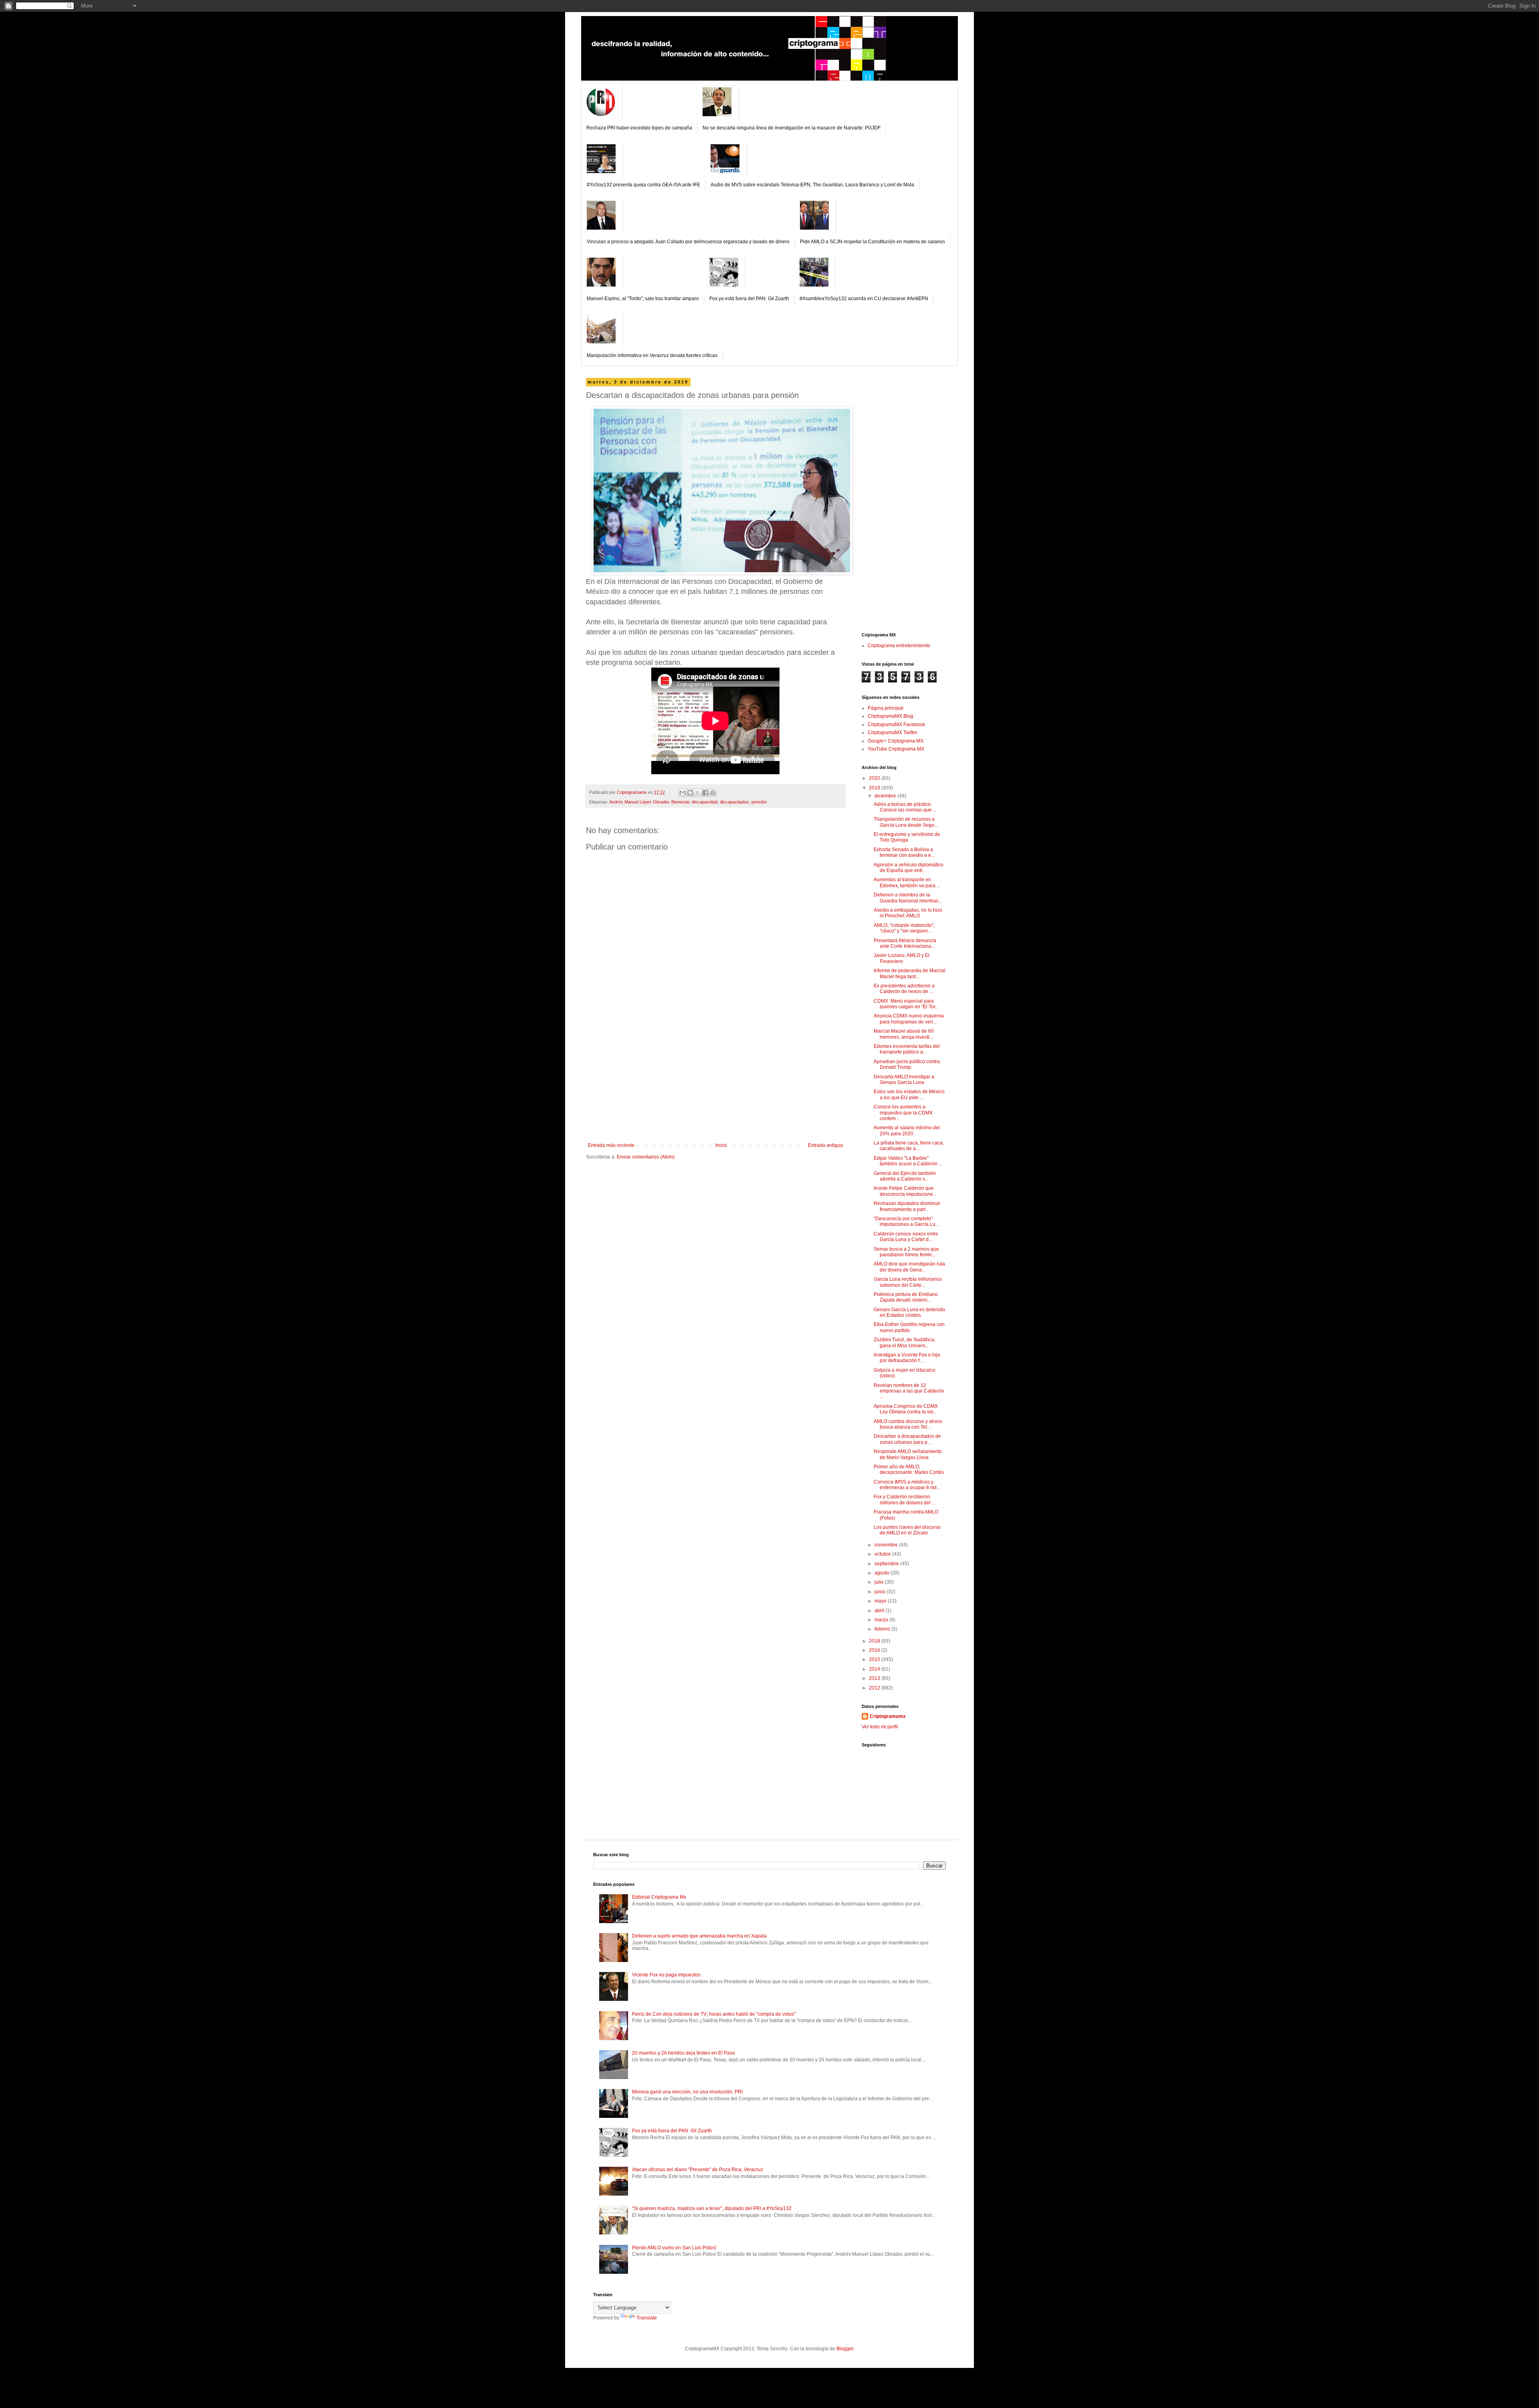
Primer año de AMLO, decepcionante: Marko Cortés (909, 1469)
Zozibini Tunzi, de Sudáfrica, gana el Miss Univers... (905, 1342)
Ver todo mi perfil (880, 1727)
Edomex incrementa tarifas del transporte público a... (907, 1049)
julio (880, 1582)
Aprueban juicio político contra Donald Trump (907, 1064)
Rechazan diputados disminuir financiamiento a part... (907, 1206)
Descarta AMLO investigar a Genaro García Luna (904, 1080)
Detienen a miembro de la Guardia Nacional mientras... (908, 898)
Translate (647, 2318)
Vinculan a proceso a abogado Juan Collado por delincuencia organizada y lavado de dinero (688, 242)
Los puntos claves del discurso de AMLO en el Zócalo (907, 1530)
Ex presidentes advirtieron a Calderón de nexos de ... (904, 989)
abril (880, 1611)
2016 (875, 1650)
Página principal (886, 708)
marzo (882, 1620)
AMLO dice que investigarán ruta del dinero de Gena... (909, 1267)
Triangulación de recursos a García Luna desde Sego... (906, 822)
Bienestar (680, 802)
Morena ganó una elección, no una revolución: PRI (687, 2092)
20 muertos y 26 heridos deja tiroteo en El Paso (684, 2053)
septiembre (887, 1564)
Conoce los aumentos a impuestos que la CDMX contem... (903, 1113)
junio (881, 1592)
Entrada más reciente (611, 1145)
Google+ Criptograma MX (896, 741)
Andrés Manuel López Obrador (639, 802)
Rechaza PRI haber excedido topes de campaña (639, 128)
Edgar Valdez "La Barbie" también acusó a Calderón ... (908, 1161)
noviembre (887, 1545)
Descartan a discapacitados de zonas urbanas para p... (907, 1439)
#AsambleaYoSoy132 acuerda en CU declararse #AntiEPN (864, 299)
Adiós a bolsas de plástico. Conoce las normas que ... (905, 807)
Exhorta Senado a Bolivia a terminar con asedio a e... (904, 852)
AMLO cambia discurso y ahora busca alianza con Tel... (908, 1424)
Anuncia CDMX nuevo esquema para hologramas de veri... (909, 1019)
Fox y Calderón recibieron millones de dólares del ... (905, 1500)
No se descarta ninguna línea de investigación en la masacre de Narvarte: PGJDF (792, 128)
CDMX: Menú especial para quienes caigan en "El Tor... (906, 1004)
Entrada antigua (825, 1145)
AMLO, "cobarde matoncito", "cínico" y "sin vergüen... (904, 928)
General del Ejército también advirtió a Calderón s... (905, 1176)
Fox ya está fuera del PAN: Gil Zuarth (749, 299)
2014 (875, 1669)
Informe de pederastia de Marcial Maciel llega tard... (910, 973)
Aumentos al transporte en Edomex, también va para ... (907, 882)
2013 (875, 1678)
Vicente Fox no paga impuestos (666, 1975)
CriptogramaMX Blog (891, 716)
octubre (883, 1554)
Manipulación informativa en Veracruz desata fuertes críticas (652, 355)
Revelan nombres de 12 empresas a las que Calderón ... (909, 1391)
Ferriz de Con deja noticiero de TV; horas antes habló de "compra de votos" (714, 2014)
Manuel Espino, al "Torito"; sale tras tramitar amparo (643, 299)
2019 (875, 788)
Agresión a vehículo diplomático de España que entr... (909, 868)
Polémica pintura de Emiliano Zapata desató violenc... (906, 1297)
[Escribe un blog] (690, 793)
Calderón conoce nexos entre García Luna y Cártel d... (906, 1237)
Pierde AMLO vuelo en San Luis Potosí (674, 2248)
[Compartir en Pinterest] (713, 793)
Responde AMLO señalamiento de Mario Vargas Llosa (908, 1454)
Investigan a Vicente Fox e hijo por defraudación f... (907, 1358)
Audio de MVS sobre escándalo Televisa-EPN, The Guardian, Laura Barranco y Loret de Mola (812, 185)
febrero (883, 1629)
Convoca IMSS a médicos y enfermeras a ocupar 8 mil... (907, 1485)
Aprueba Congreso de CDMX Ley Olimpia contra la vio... (906, 1409)
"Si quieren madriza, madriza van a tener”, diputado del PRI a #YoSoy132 (712, 2208)
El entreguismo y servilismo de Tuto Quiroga (907, 837)
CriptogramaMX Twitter (893, 733)
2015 (875, 1659)
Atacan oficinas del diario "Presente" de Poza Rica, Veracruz (698, 2170)
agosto (883, 1573)
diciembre (886, 796)
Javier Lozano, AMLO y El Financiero (902, 958)
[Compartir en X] (698, 793)
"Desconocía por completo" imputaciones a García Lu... (906, 1221)
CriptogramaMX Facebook (896, 725)
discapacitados (734, 802)
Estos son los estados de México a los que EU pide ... (909, 1094)
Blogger (845, 2349)
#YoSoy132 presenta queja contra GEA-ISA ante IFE (643, 185)
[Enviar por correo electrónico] (683, 793)
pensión (759, 802)
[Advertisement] (715, 1082)
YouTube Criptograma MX (896, 749)
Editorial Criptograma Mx (659, 1897)
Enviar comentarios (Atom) (646, 1157)
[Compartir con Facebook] (705, 793)
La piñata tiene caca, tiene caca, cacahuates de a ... (909, 1146)
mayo (881, 1601)
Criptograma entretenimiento (899, 646)
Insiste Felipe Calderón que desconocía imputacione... (905, 1191)
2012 (875, 1688)
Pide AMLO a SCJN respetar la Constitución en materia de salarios (873, 242)
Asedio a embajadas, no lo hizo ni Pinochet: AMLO (908, 913)
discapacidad (705, 802)
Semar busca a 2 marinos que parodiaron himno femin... (906, 1252)
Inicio (721, 1145)
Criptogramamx (888, 1716)
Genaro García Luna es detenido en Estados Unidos (909, 1312)
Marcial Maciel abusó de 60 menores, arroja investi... (904, 1034)
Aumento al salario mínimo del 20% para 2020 (907, 1130)
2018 (875, 1641)
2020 (875, 778)
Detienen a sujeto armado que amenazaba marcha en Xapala (699, 1936)
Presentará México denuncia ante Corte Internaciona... (905, 943)
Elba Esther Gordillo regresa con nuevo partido (909, 1327)
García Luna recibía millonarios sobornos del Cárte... (908, 1282)
